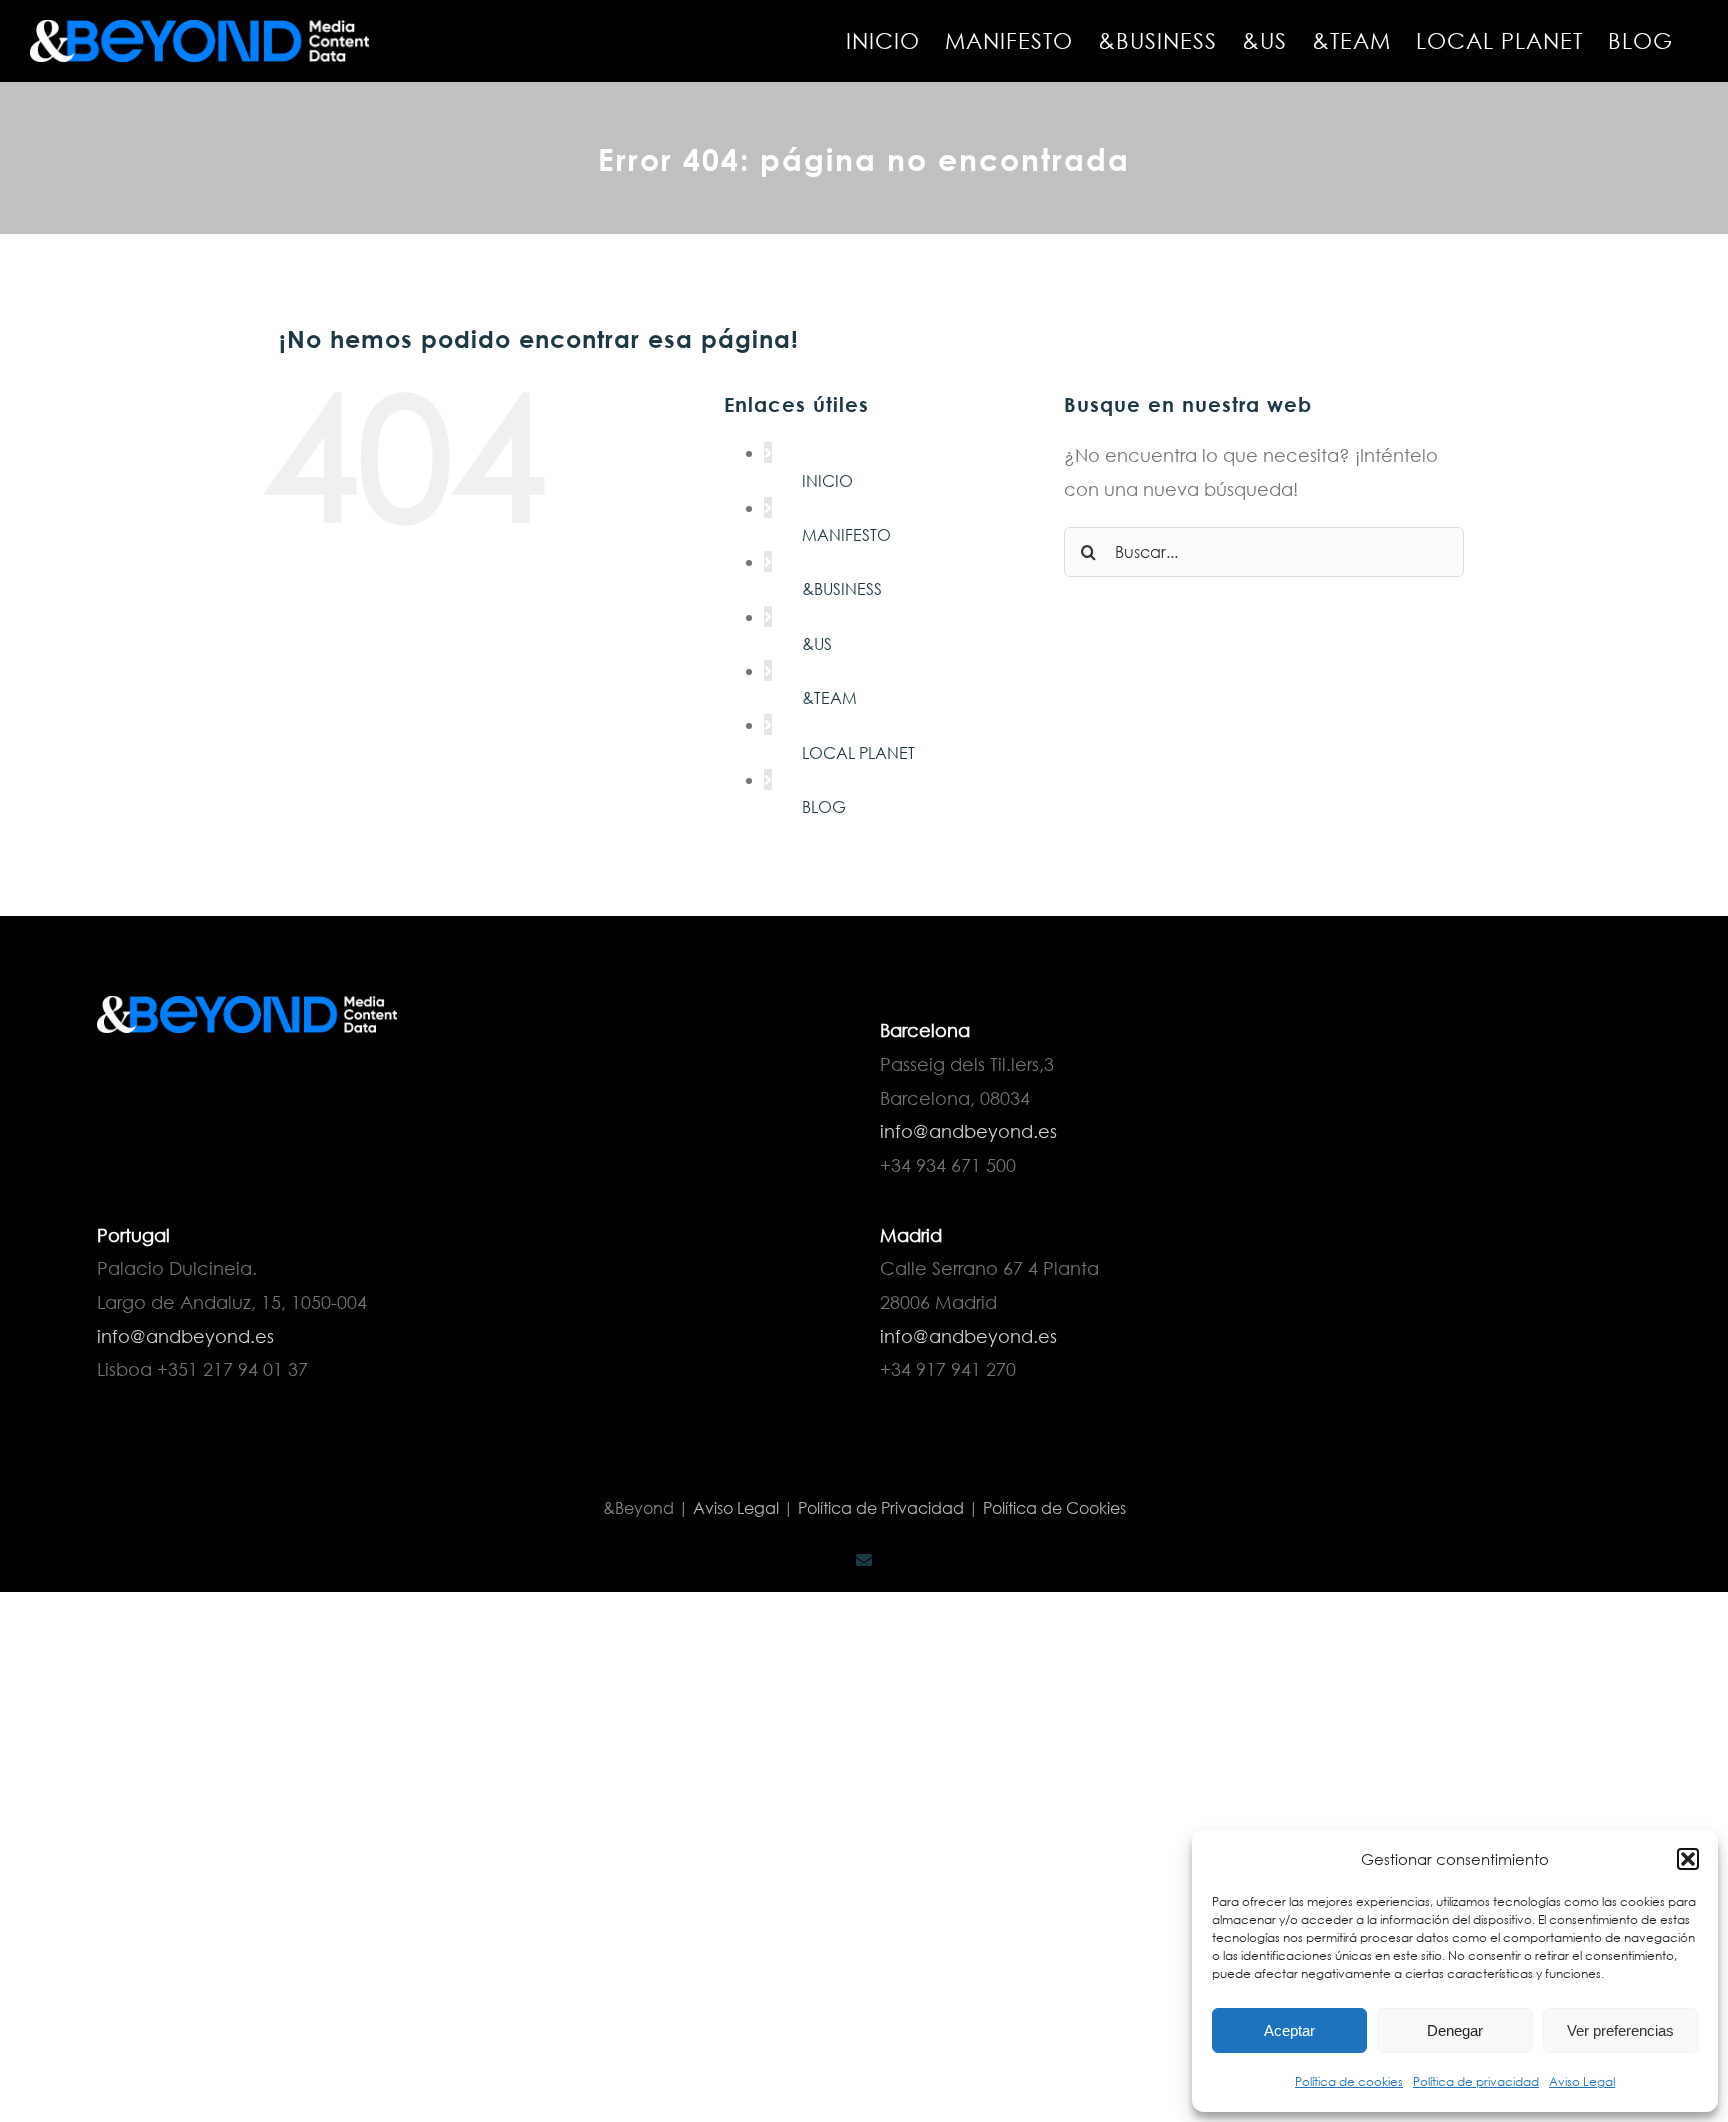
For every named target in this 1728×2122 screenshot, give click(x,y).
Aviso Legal (1582, 2081)
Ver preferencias (1620, 2030)
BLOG (824, 806)
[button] (1688, 1859)
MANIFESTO (846, 534)
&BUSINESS (842, 588)
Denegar (1455, 2030)
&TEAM (829, 697)
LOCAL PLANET (858, 752)
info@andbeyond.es (968, 1131)
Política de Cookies (1054, 1507)
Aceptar (1289, 2030)
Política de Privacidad (881, 1507)
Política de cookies (1349, 2081)
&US (817, 643)
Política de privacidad (1476, 2081)
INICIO (827, 480)
